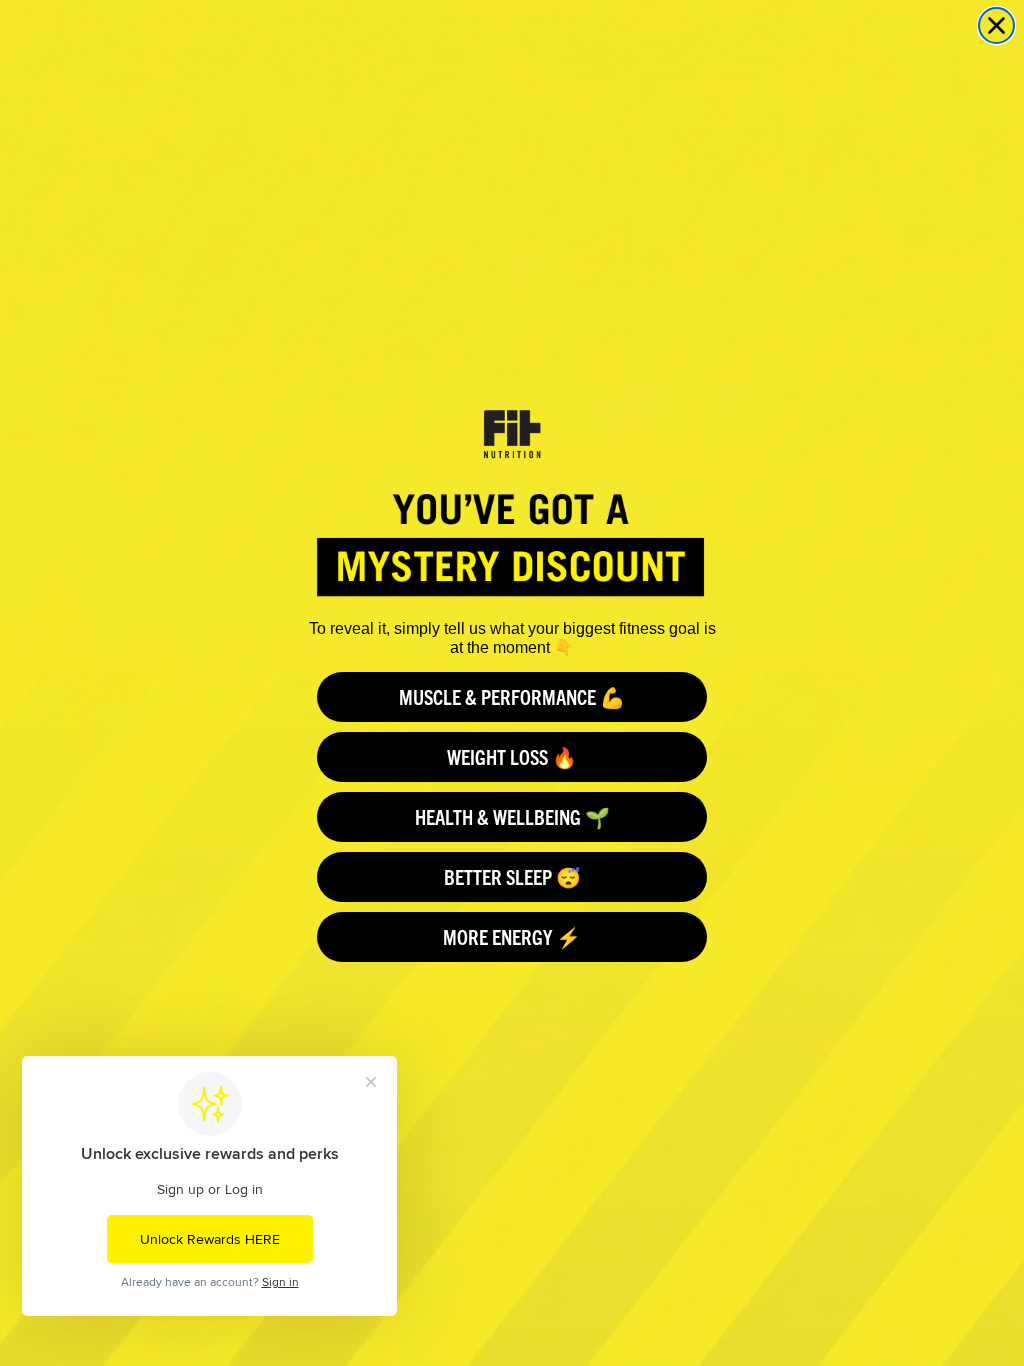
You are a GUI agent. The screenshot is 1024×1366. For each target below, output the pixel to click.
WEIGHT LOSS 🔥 (512, 756)
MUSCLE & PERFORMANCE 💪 (512, 696)
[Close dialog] (996, 25)
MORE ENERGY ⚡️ (512, 936)
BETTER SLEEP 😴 (512, 876)
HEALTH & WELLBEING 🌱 (512, 816)
